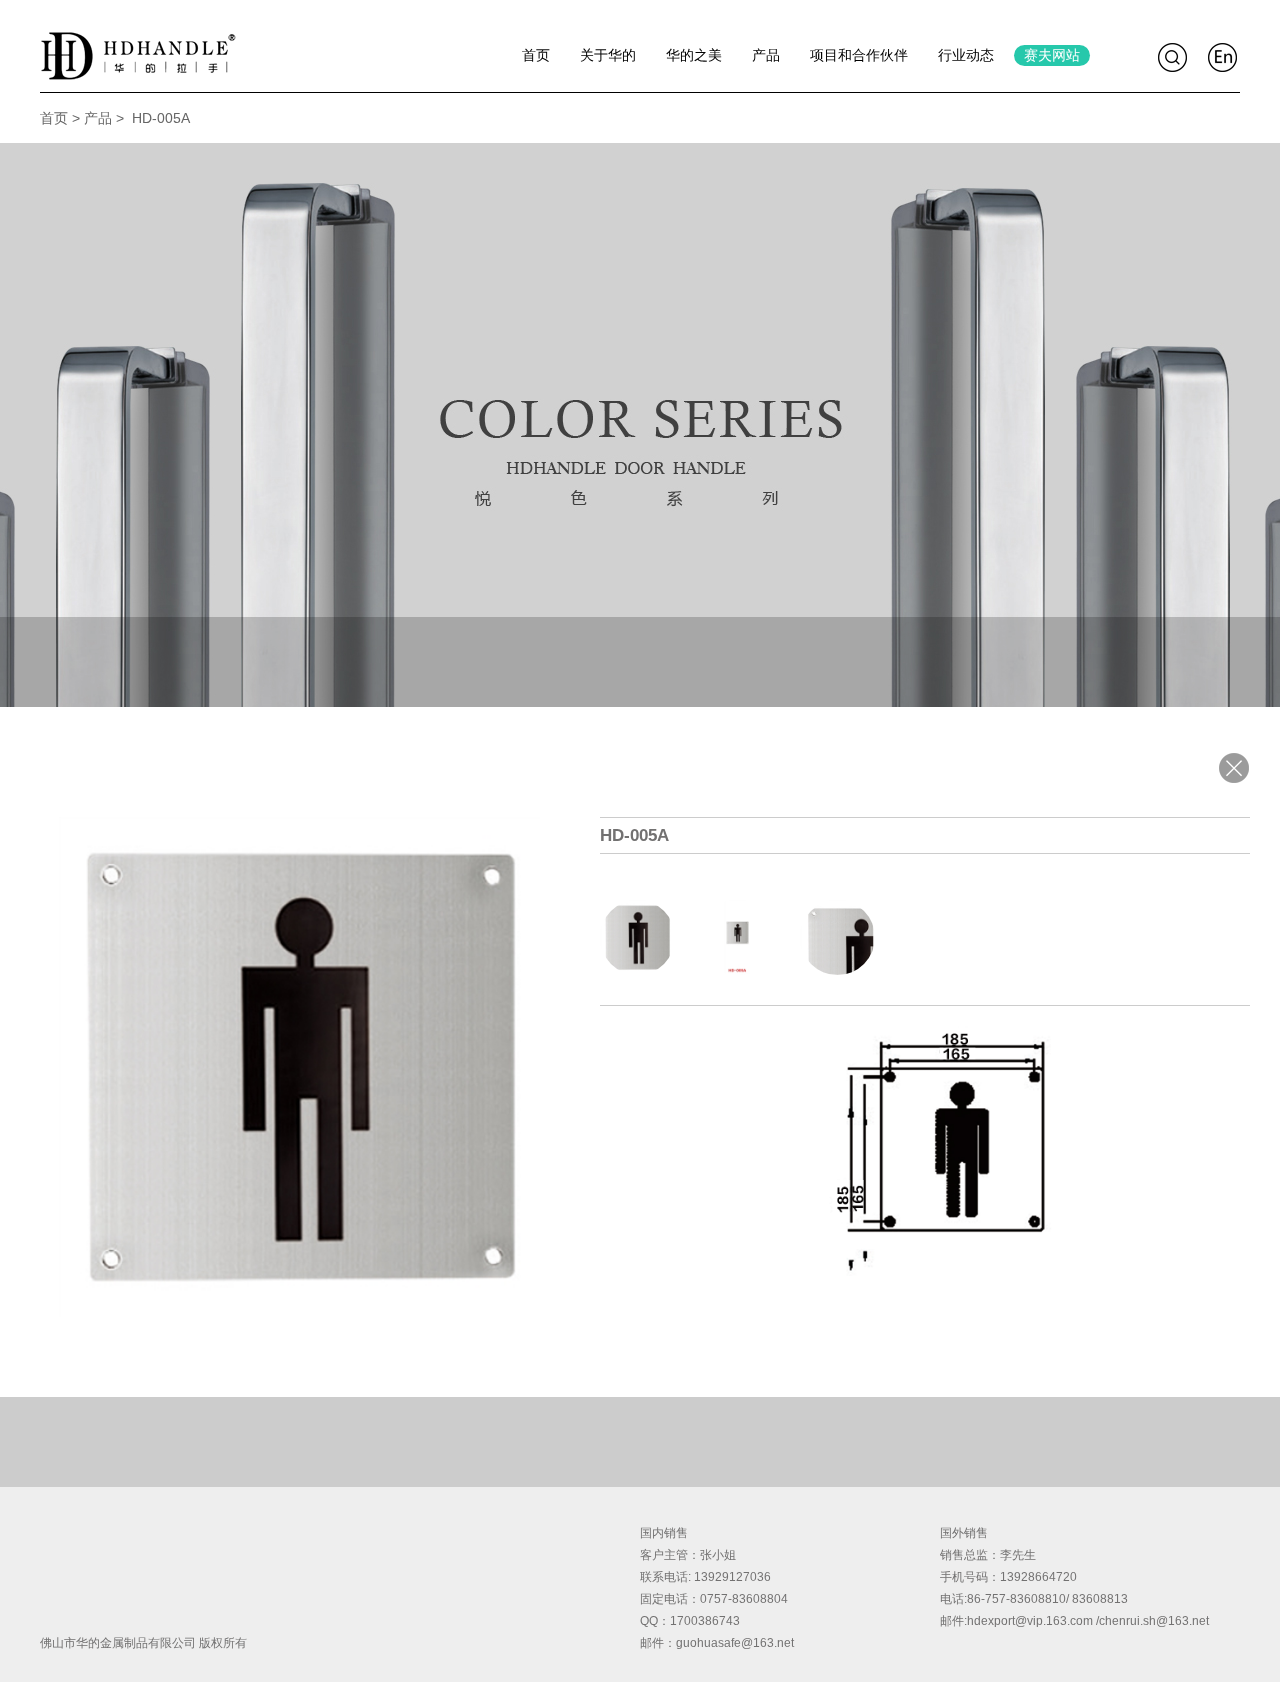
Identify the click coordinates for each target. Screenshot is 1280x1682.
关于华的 (608, 55)
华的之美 (694, 55)
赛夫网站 (1052, 55)
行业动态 (966, 55)
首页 (536, 55)
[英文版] (1224, 57)
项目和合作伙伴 (859, 55)
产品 (766, 55)
